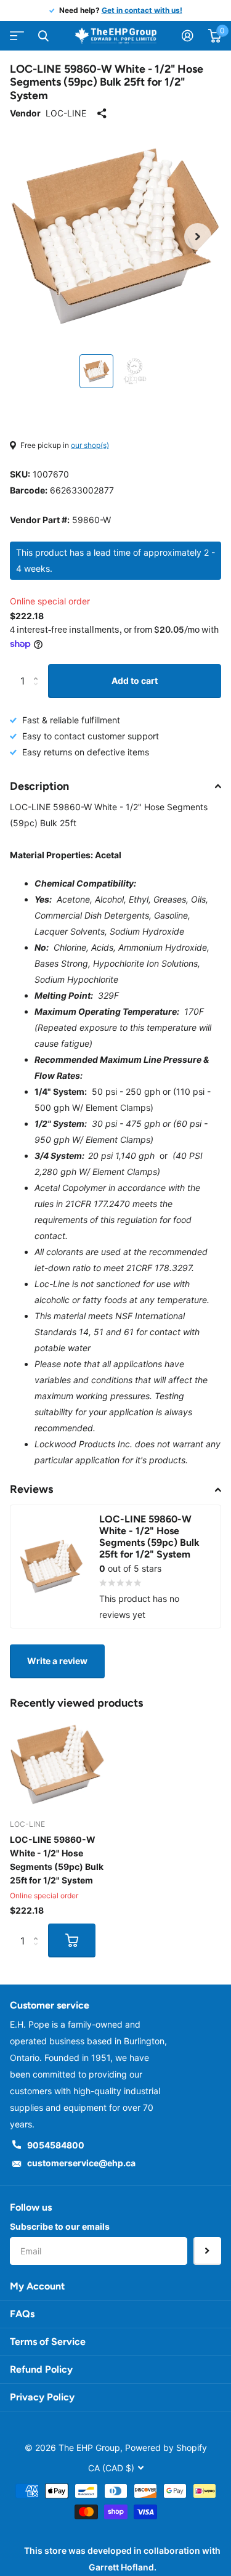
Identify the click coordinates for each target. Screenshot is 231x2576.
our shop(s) (90, 445)
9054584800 (56, 2145)
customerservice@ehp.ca (81, 2163)
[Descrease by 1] (38, 692)
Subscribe (207, 2251)
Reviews (31, 1489)
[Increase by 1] (38, 669)
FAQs (22, 2314)
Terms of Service (48, 2342)
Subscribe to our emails (60, 2226)
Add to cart (135, 681)
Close (43, 36)
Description (39, 786)
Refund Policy (41, 2369)
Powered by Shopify (166, 2448)
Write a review (57, 1661)
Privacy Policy (42, 2397)
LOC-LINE (66, 113)
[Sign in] (188, 36)
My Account (37, 2286)
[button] (198, 236)
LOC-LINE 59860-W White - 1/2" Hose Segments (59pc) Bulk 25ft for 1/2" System (57, 1860)
